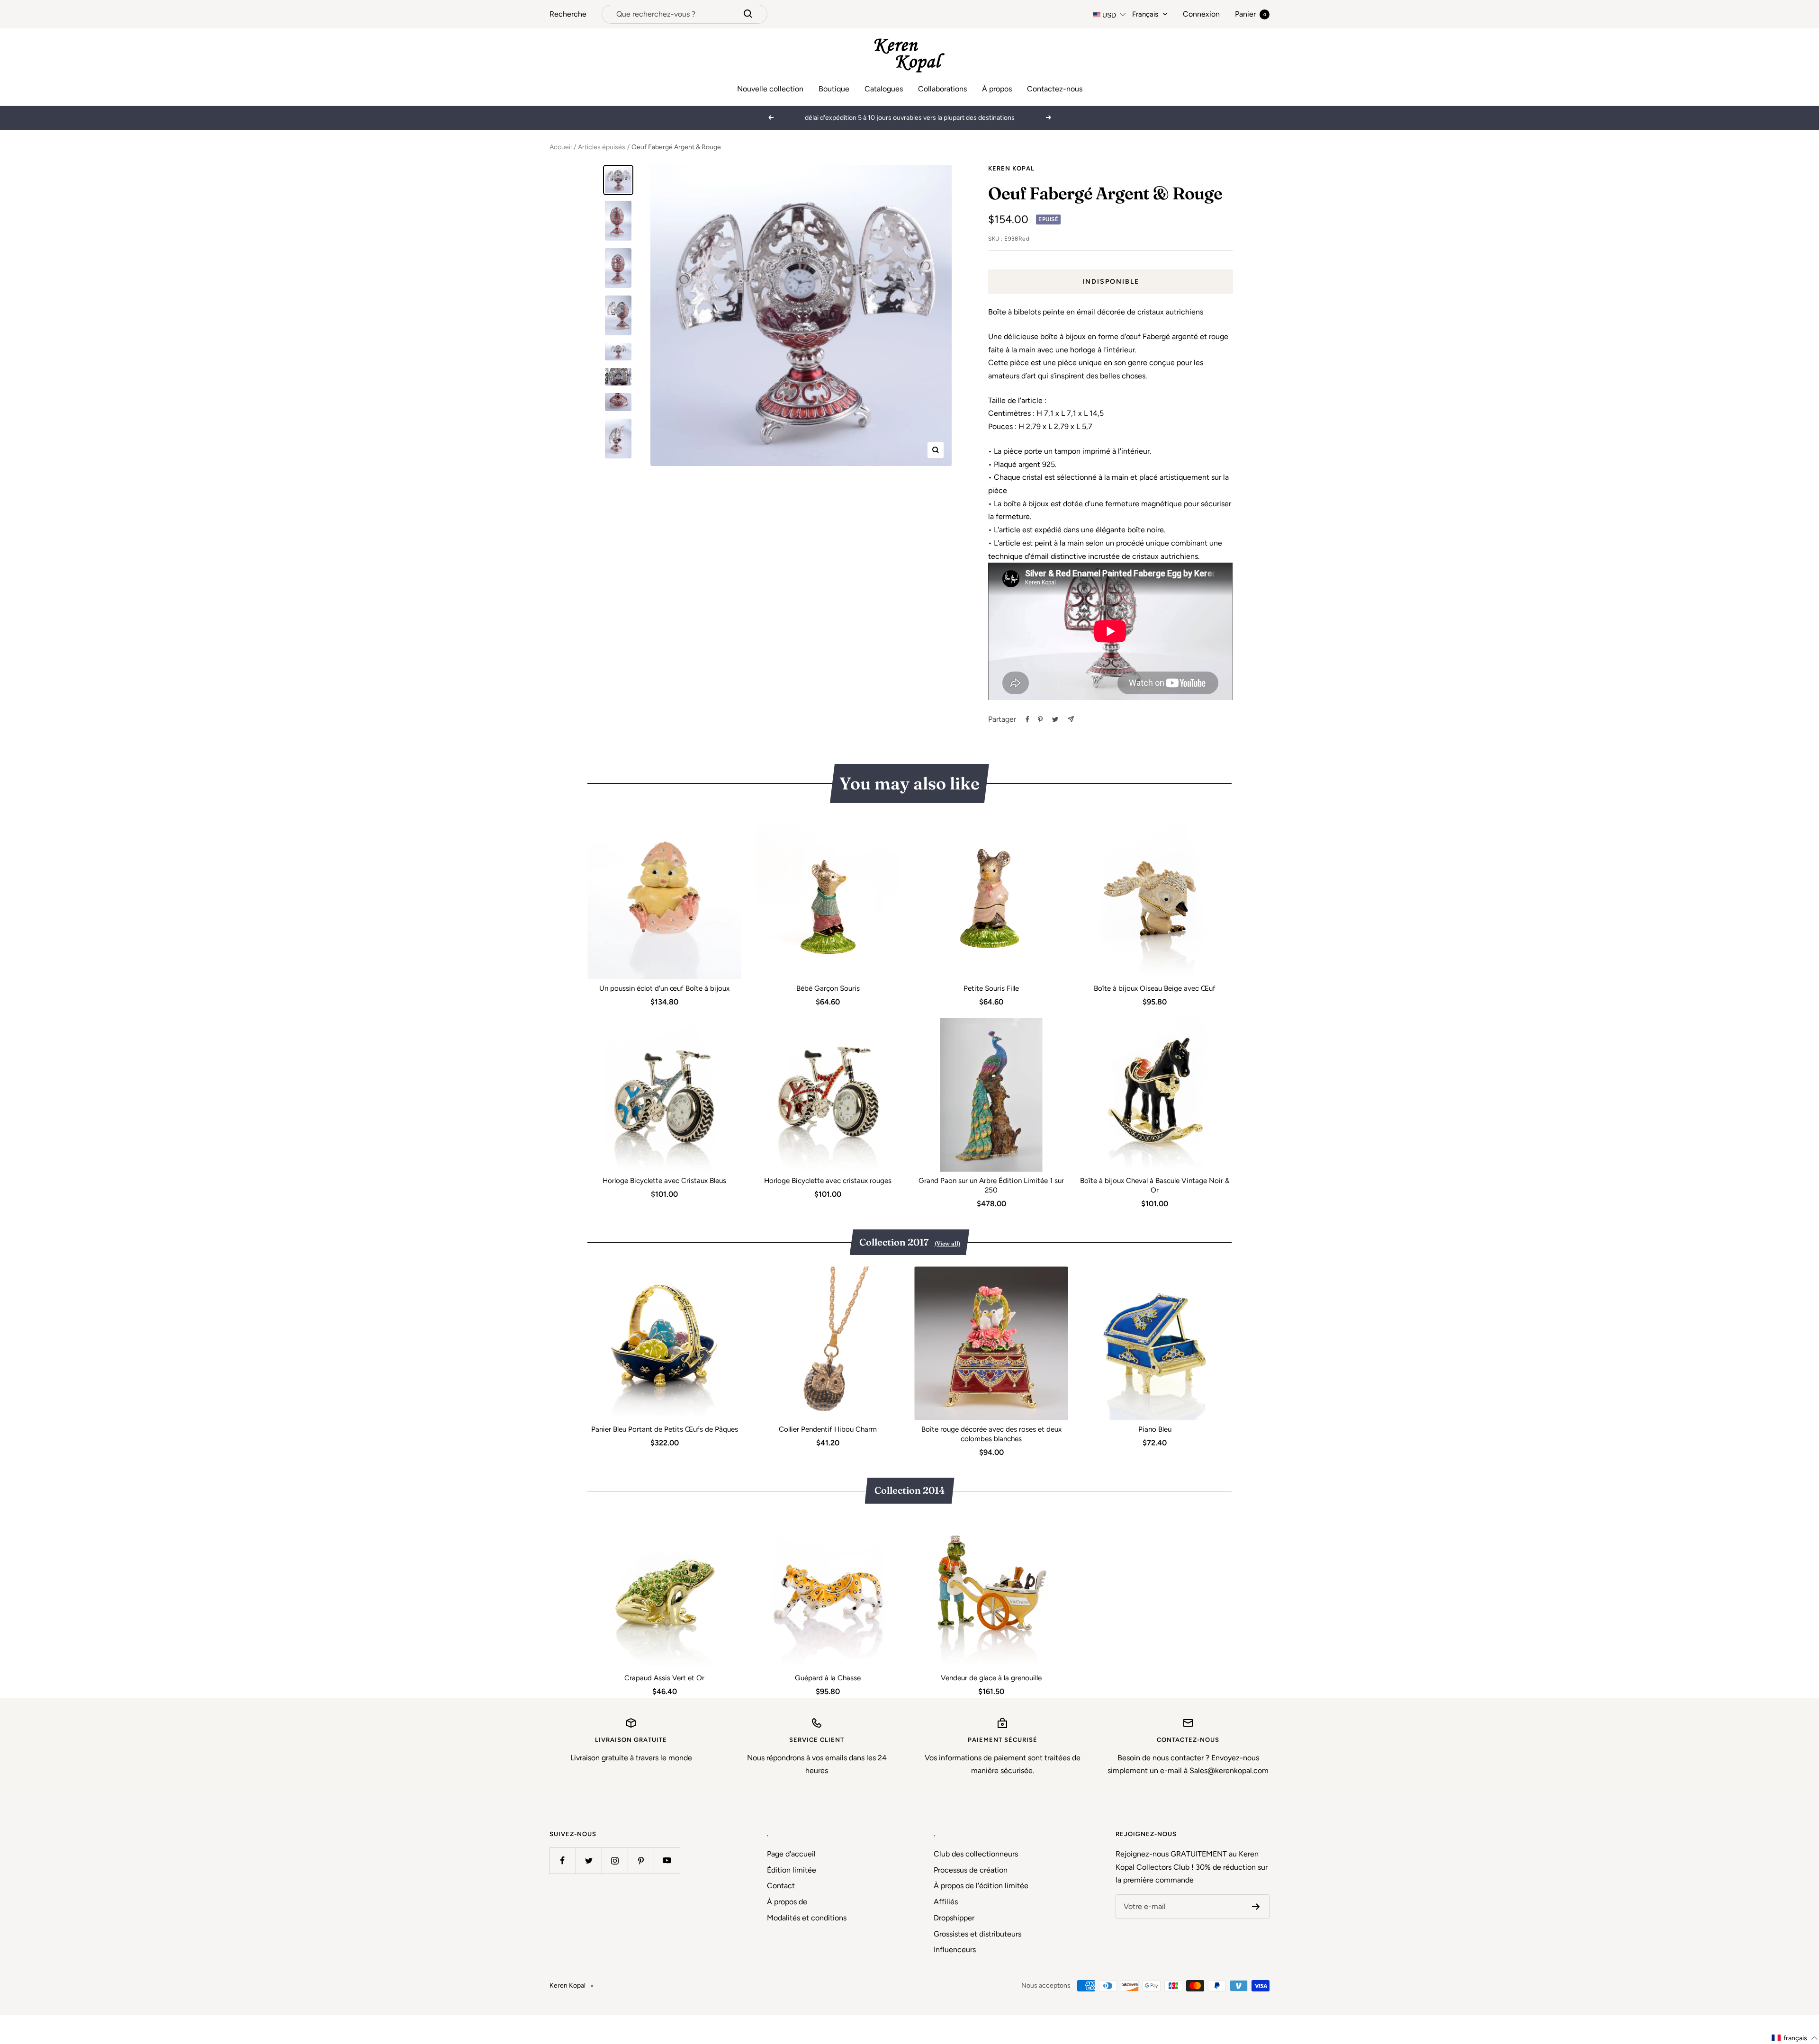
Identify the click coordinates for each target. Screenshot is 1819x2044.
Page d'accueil (791, 1854)
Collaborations (942, 89)
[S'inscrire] (1256, 1907)
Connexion (1201, 14)
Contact (781, 1886)
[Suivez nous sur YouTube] (667, 1860)
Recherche (568, 14)
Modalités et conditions (807, 1918)
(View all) (947, 1243)
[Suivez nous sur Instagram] (615, 1860)
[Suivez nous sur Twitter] (589, 1860)
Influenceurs (955, 1950)
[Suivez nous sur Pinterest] (641, 1860)
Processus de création (971, 1870)
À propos (997, 89)
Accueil (561, 147)
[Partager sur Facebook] (1027, 719)
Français (1145, 14)
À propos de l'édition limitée (981, 1886)
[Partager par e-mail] (1071, 719)
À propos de (787, 1902)
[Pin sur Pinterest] (1040, 719)
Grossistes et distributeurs (977, 1934)
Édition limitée (792, 1870)
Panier (1251, 14)
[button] (1795, 2038)
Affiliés (946, 1902)
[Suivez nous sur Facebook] (563, 1860)
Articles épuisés (602, 147)
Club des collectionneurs (976, 1854)
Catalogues (884, 89)
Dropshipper (954, 1918)
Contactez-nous (1055, 89)
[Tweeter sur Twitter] (1055, 719)
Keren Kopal (1011, 168)
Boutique (834, 89)
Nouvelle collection (770, 89)
